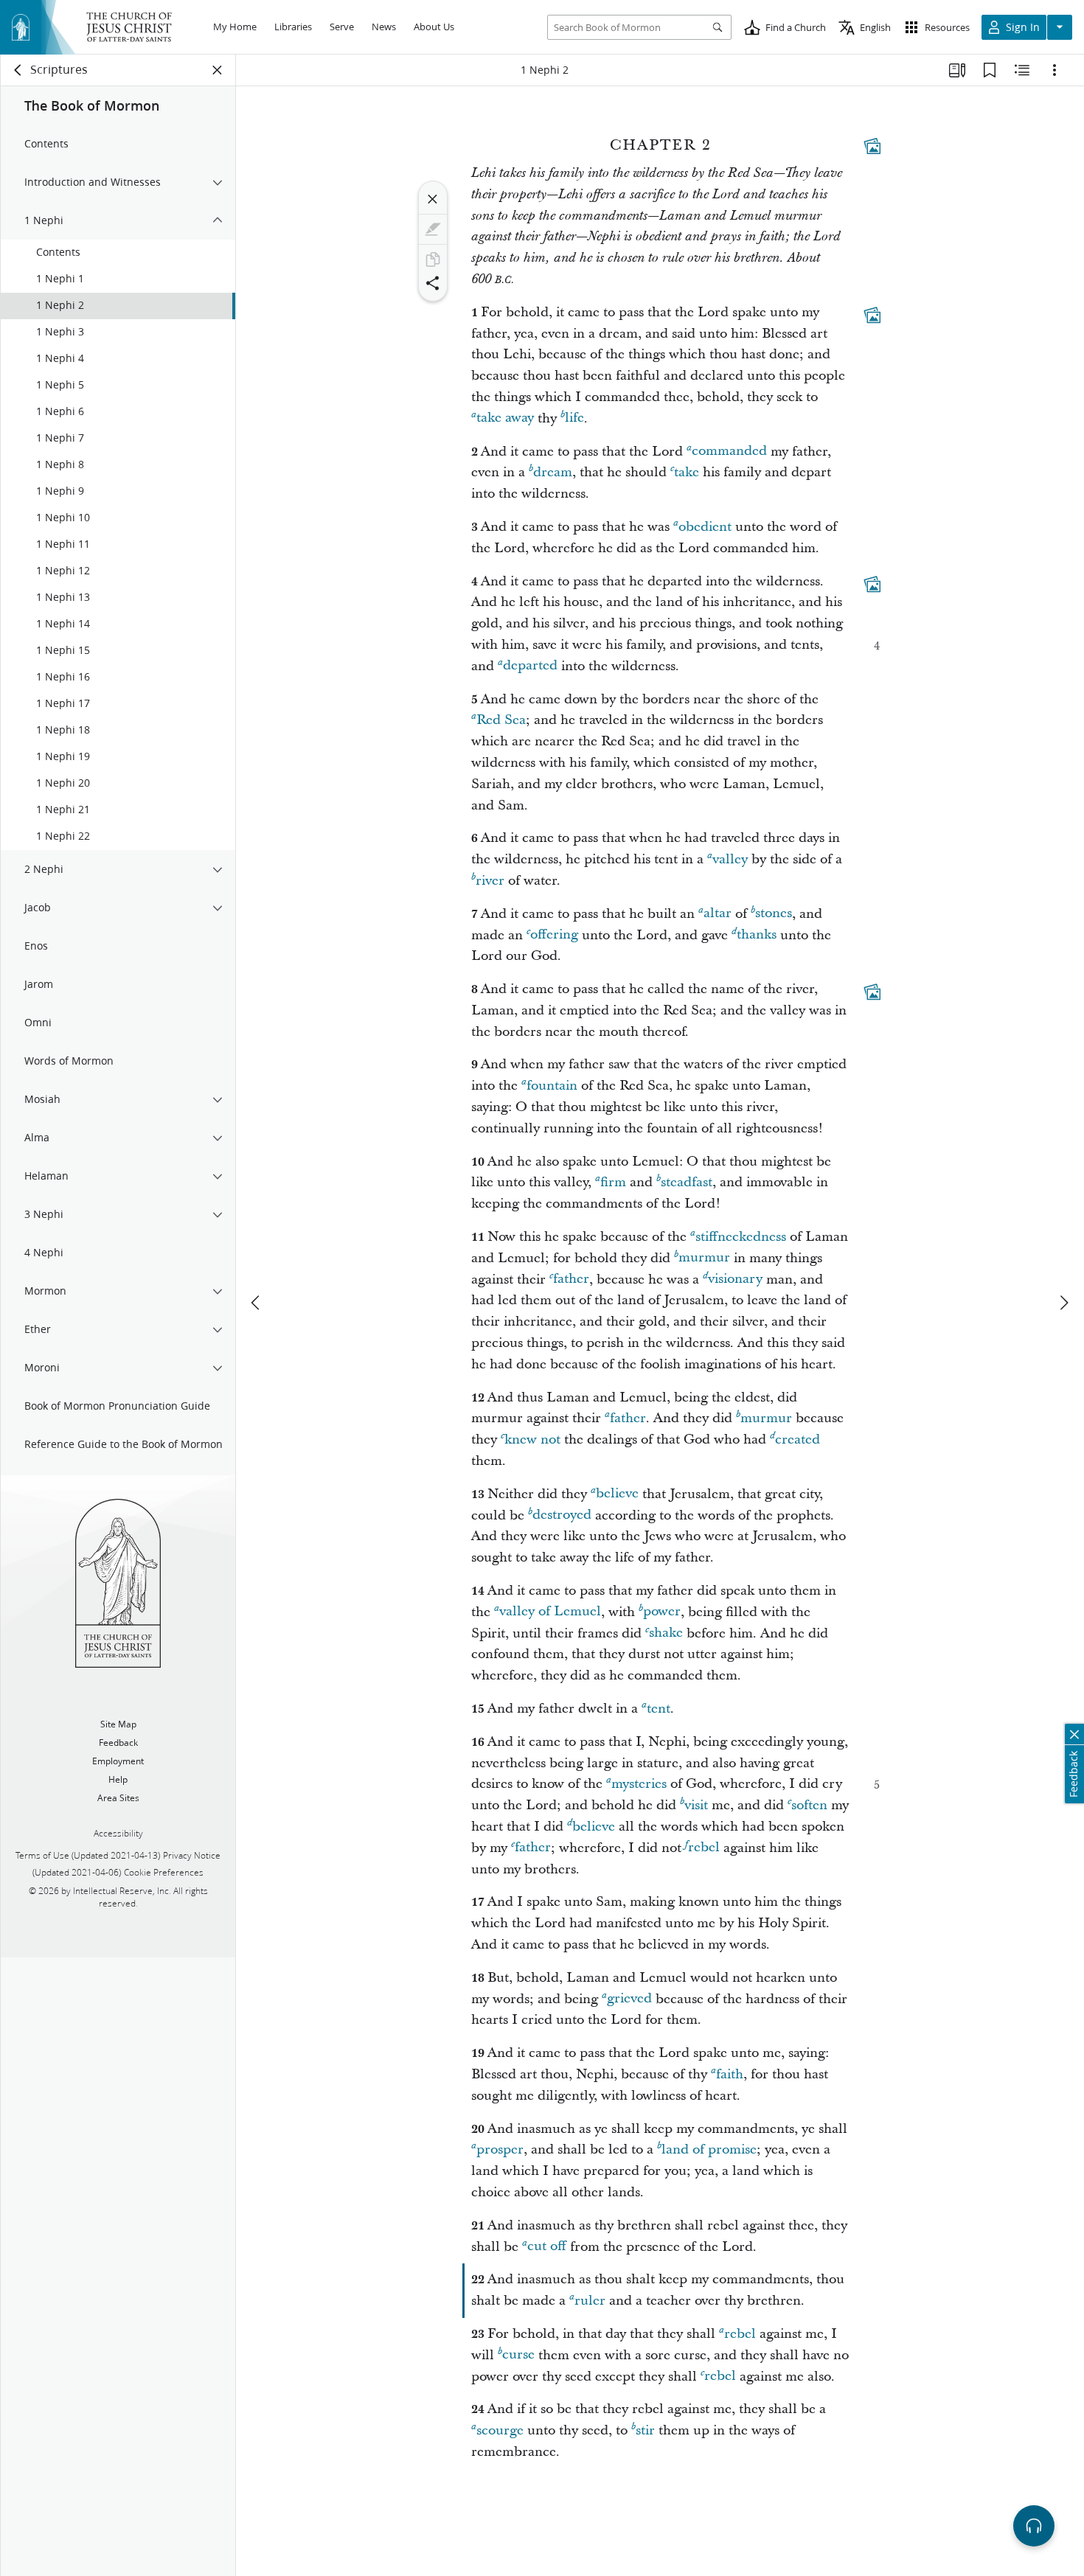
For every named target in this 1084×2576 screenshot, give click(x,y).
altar (718, 914)
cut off (547, 2247)
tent (659, 1709)
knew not (532, 1440)
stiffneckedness (741, 1237)
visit (696, 1805)
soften (809, 1805)
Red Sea (501, 720)
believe (617, 1494)
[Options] (1055, 70)
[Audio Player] (1034, 2526)
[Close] (433, 199)
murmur (704, 1258)
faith (730, 2074)
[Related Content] (1022, 70)
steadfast (687, 1182)
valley (730, 859)
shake (666, 1633)
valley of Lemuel (550, 1612)
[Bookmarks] (990, 70)
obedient (705, 527)
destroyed (562, 1515)
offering (554, 935)
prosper (500, 2149)
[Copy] (433, 260)
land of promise (709, 2149)
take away (505, 418)
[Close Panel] (218, 70)
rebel (704, 1848)
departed (530, 666)
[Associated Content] (872, 146)
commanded (729, 452)
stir (645, 2430)
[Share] (433, 283)
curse (518, 2355)
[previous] (257, 1303)
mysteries (639, 1784)
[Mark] (433, 229)
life (574, 418)
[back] (18, 70)
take (687, 472)
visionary (735, 1280)
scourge (500, 2430)
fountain (552, 1086)
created (798, 1440)
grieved (629, 1999)
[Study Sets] (957, 70)
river (490, 881)
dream (553, 472)
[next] (1063, 1303)
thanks (757, 935)
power (662, 1612)
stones (774, 914)
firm (613, 1182)
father (571, 1280)
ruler (590, 2301)
